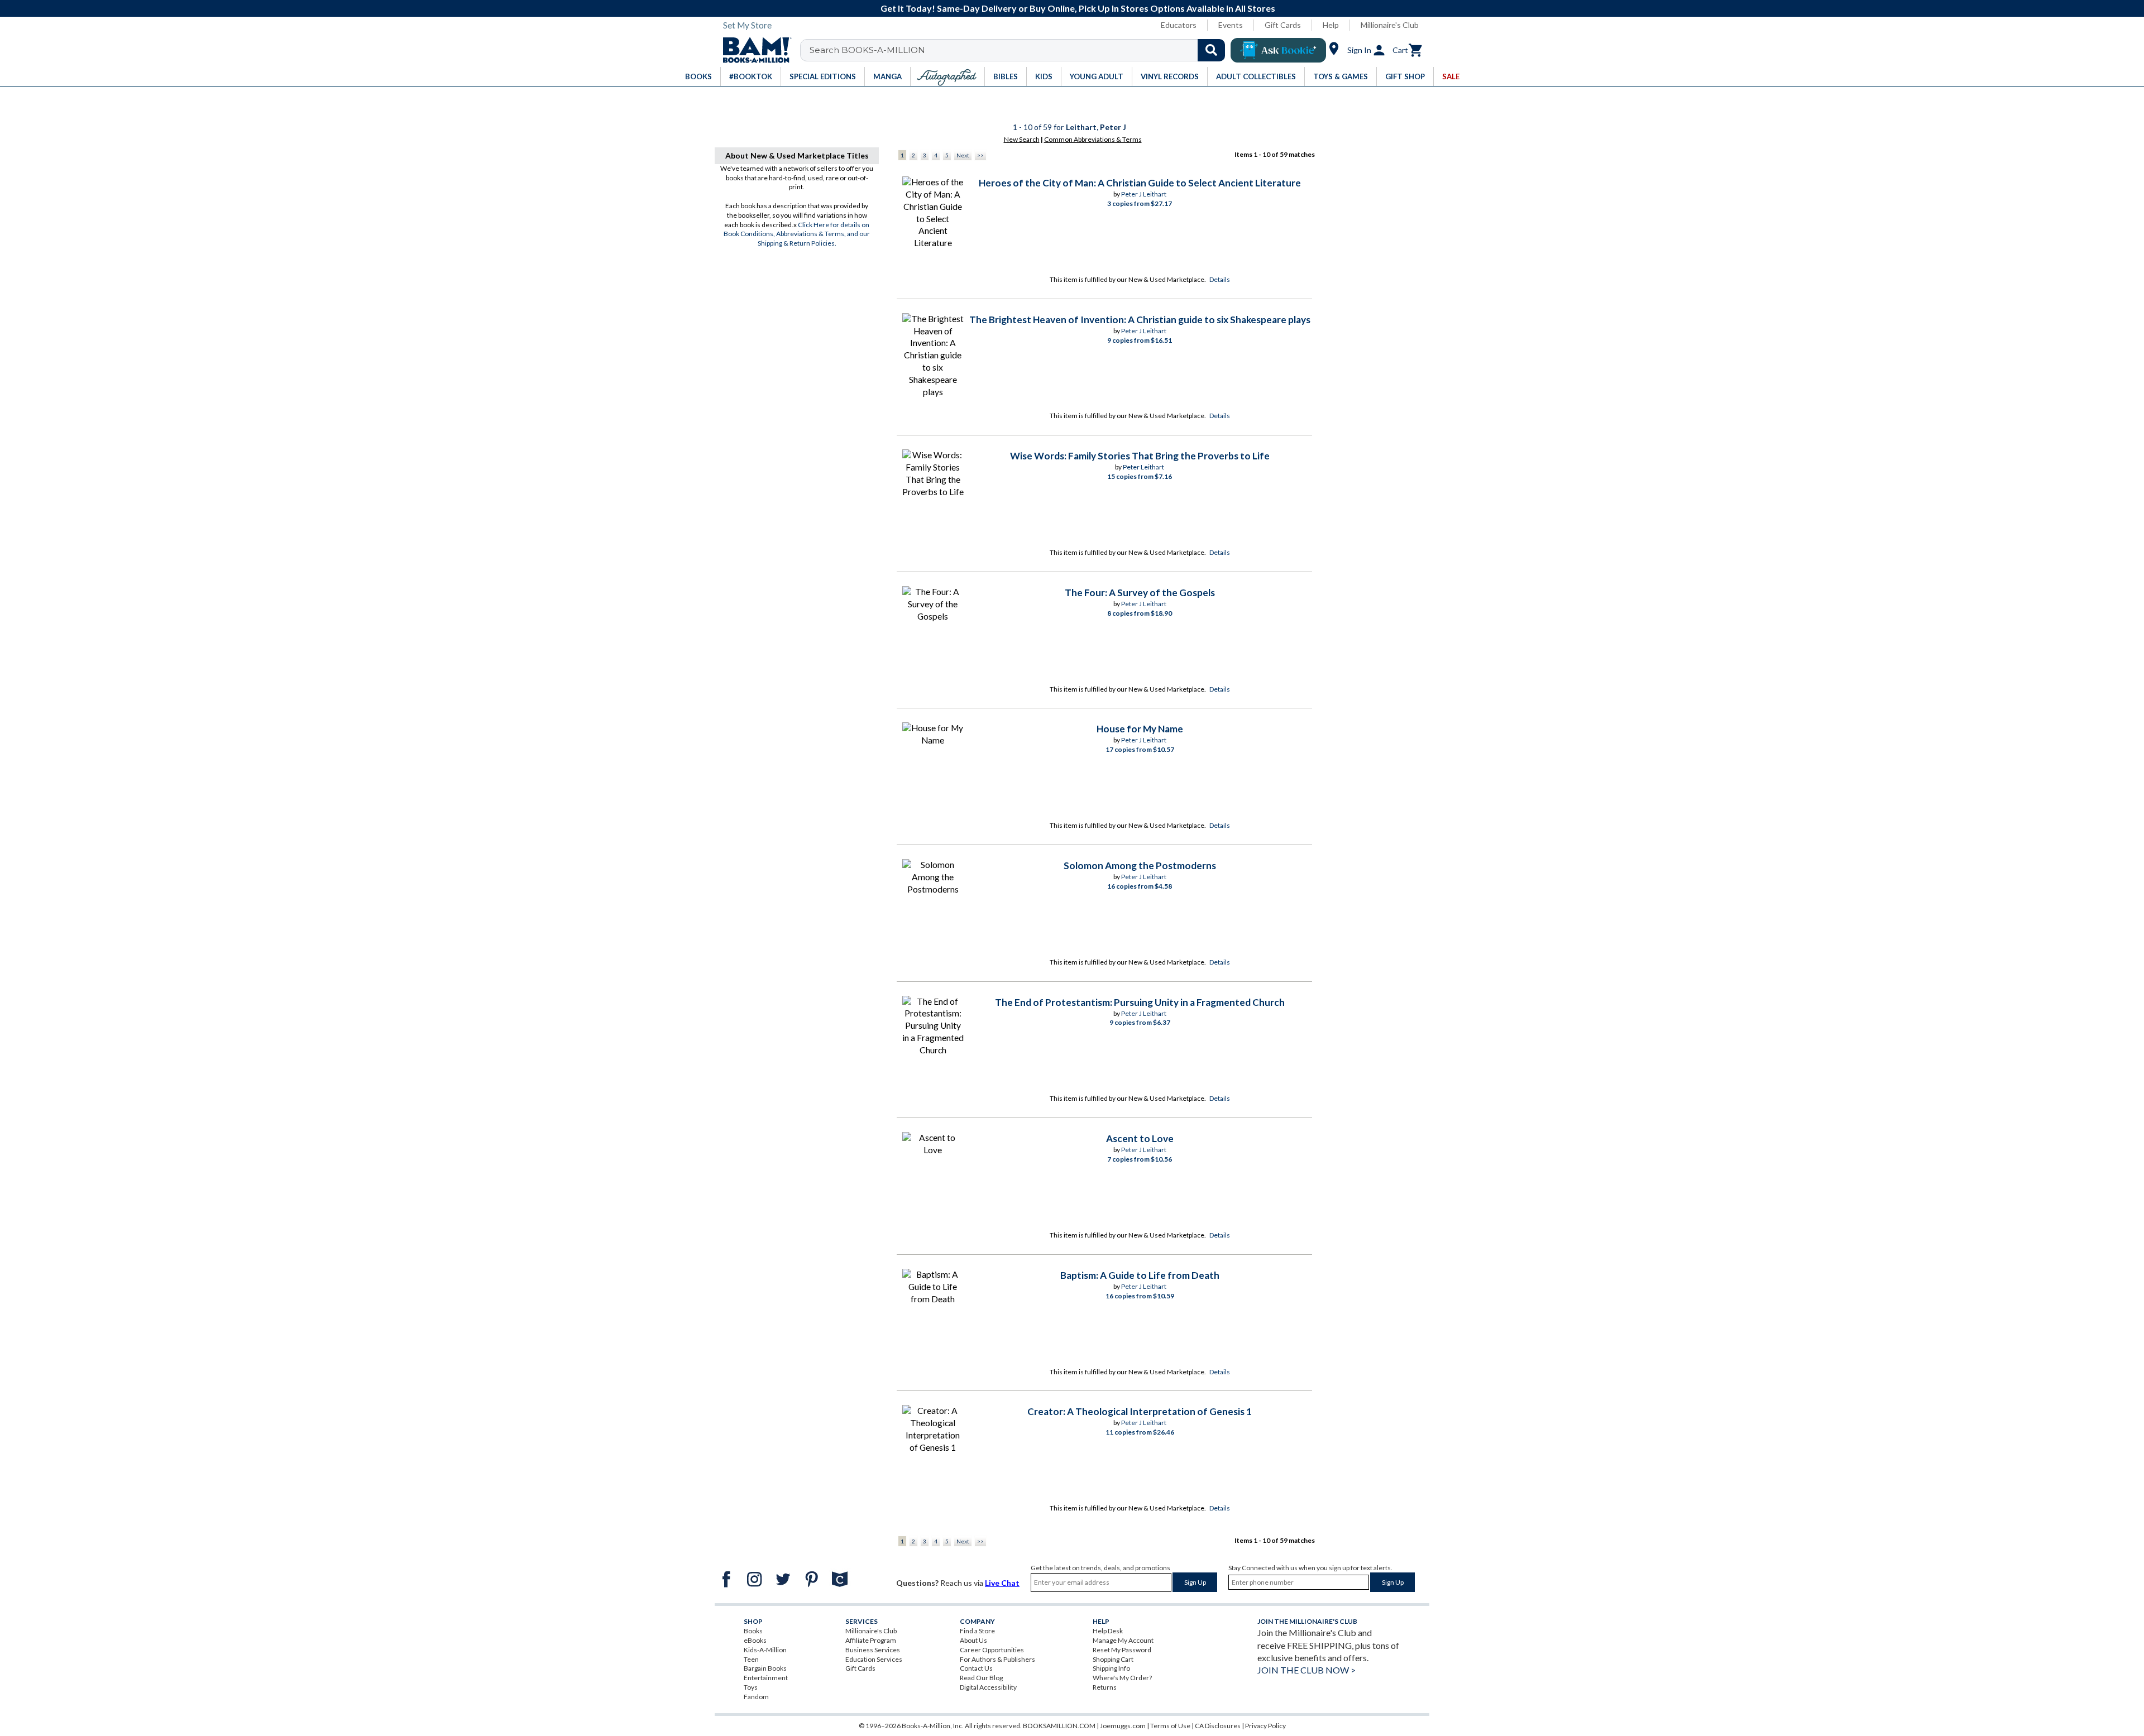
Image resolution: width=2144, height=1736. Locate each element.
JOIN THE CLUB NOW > (1306, 1670)
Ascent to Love (1140, 1138)
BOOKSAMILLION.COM (1059, 1726)
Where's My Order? (1122, 1678)
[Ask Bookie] (1278, 50)
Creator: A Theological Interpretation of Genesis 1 (1140, 1411)
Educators (1179, 25)
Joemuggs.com (1123, 1726)
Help (1331, 25)
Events (1231, 25)
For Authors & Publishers (997, 1659)
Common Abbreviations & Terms (1093, 139)
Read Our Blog (981, 1678)
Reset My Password (1122, 1650)
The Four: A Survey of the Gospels (1140, 593)
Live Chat (1002, 1583)
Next (963, 155)
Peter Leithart (1143, 467)
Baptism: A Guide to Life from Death (1140, 1275)
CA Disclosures (1218, 1726)
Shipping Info (1111, 1668)
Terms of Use (1170, 1726)
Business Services (873, 1650)
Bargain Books (765, 1668)
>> (980, 155)
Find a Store (977, 1631)
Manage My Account (1123, 1640)
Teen (751, 1659)
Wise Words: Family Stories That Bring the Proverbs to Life (1140, 456)
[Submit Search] (1211, 50)
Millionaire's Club (1390, 25)
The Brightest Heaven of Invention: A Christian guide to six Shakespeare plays (1140, 320)
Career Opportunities (992, 1650)
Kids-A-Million (765, 1650)
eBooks (755, 1640)
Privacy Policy (1265, 1726)
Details (1220, 279)
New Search (1022, 139)
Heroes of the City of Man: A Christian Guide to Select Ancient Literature (1140, 183)
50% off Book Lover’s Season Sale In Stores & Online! (1078, 8)
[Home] (753, 50)
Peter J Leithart (1144, 194)
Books (753, 1631)
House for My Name (1140, 729)
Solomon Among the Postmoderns (1140, 865)
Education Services (874, 1659)
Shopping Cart (1113, 1659)
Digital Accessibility (988, 1687)
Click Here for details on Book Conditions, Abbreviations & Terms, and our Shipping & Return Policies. (797, 234)
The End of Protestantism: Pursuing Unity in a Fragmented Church (1140, 1002)
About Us (973, 1640)
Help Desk (1108, 1631)
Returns (1105, 1687)
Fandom (756, 1697)
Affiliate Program (871, 1640)
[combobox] (1020, 50)
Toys (751, 1687)
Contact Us (976, 1668)
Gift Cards (1283, 25)
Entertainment (766, 1678)
